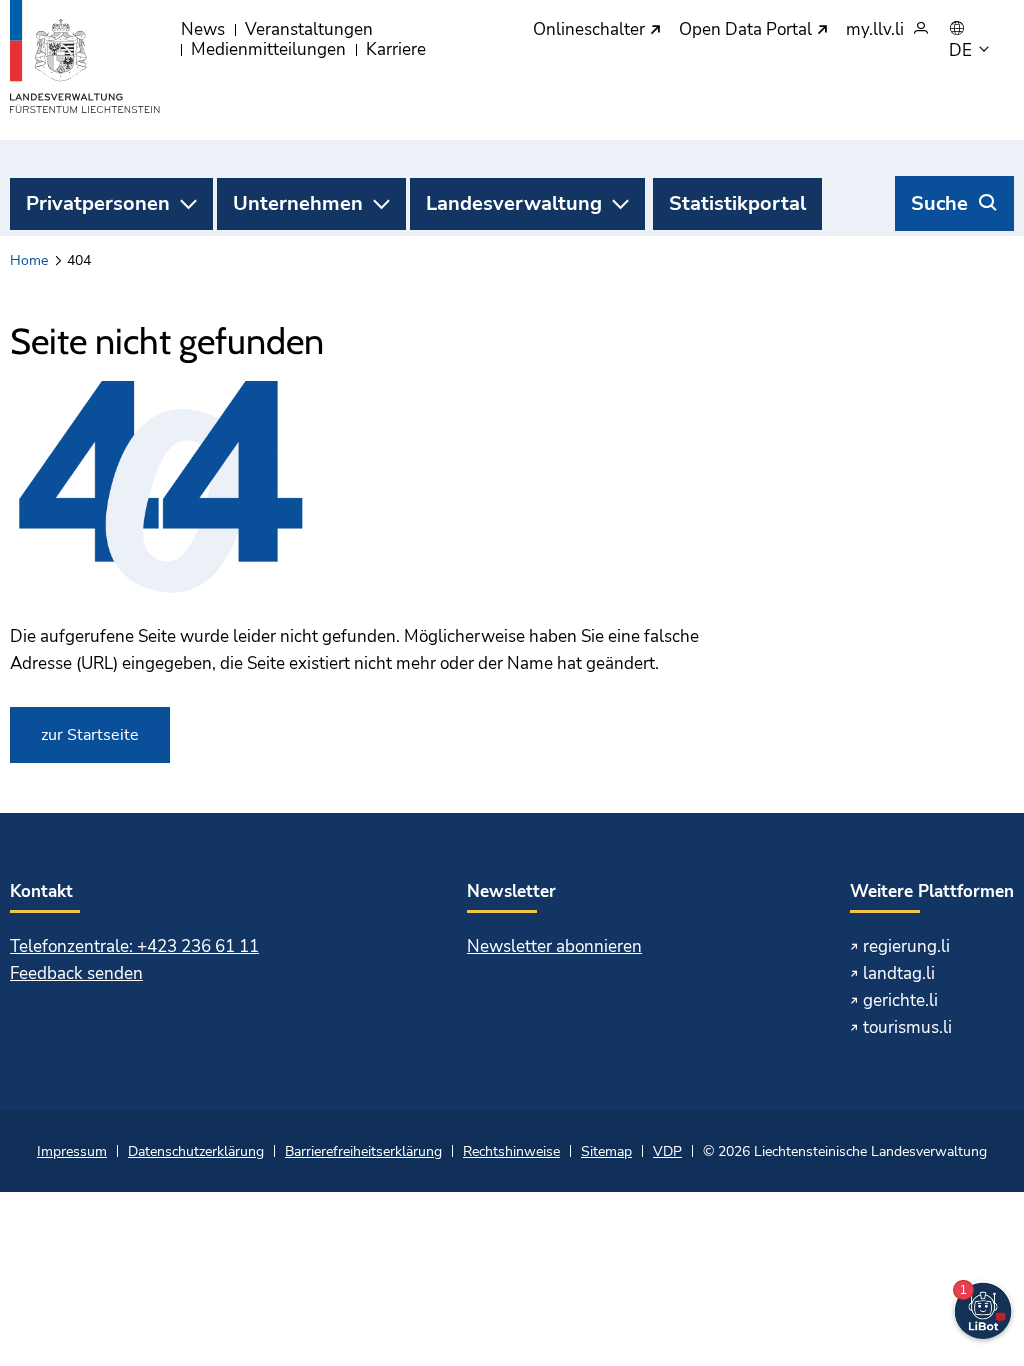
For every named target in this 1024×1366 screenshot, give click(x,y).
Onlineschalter (591, 30)
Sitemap (606, 1151)
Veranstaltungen (309, 29)
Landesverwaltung (514, 203)
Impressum (72, 1151)
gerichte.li (900, 1000)
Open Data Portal (747, 30)
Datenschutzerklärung (196, 1151)
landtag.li (899, 973)
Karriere (396, 49)
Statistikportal (737, 203)
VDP (667, 1151)
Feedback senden (76, 973)
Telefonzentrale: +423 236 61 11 (134, 946)
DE (962, 51)
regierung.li (906, 946)
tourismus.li (907, 1027)
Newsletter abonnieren (554, 946)
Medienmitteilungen (268, 49)
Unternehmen (298, 203)
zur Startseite (90, 735)
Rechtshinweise (511, 1151)
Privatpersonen (98, 203)
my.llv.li (875, 30)
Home (29, 260)
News (203, 29)
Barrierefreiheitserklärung (363, 1151)
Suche (939, 203)
